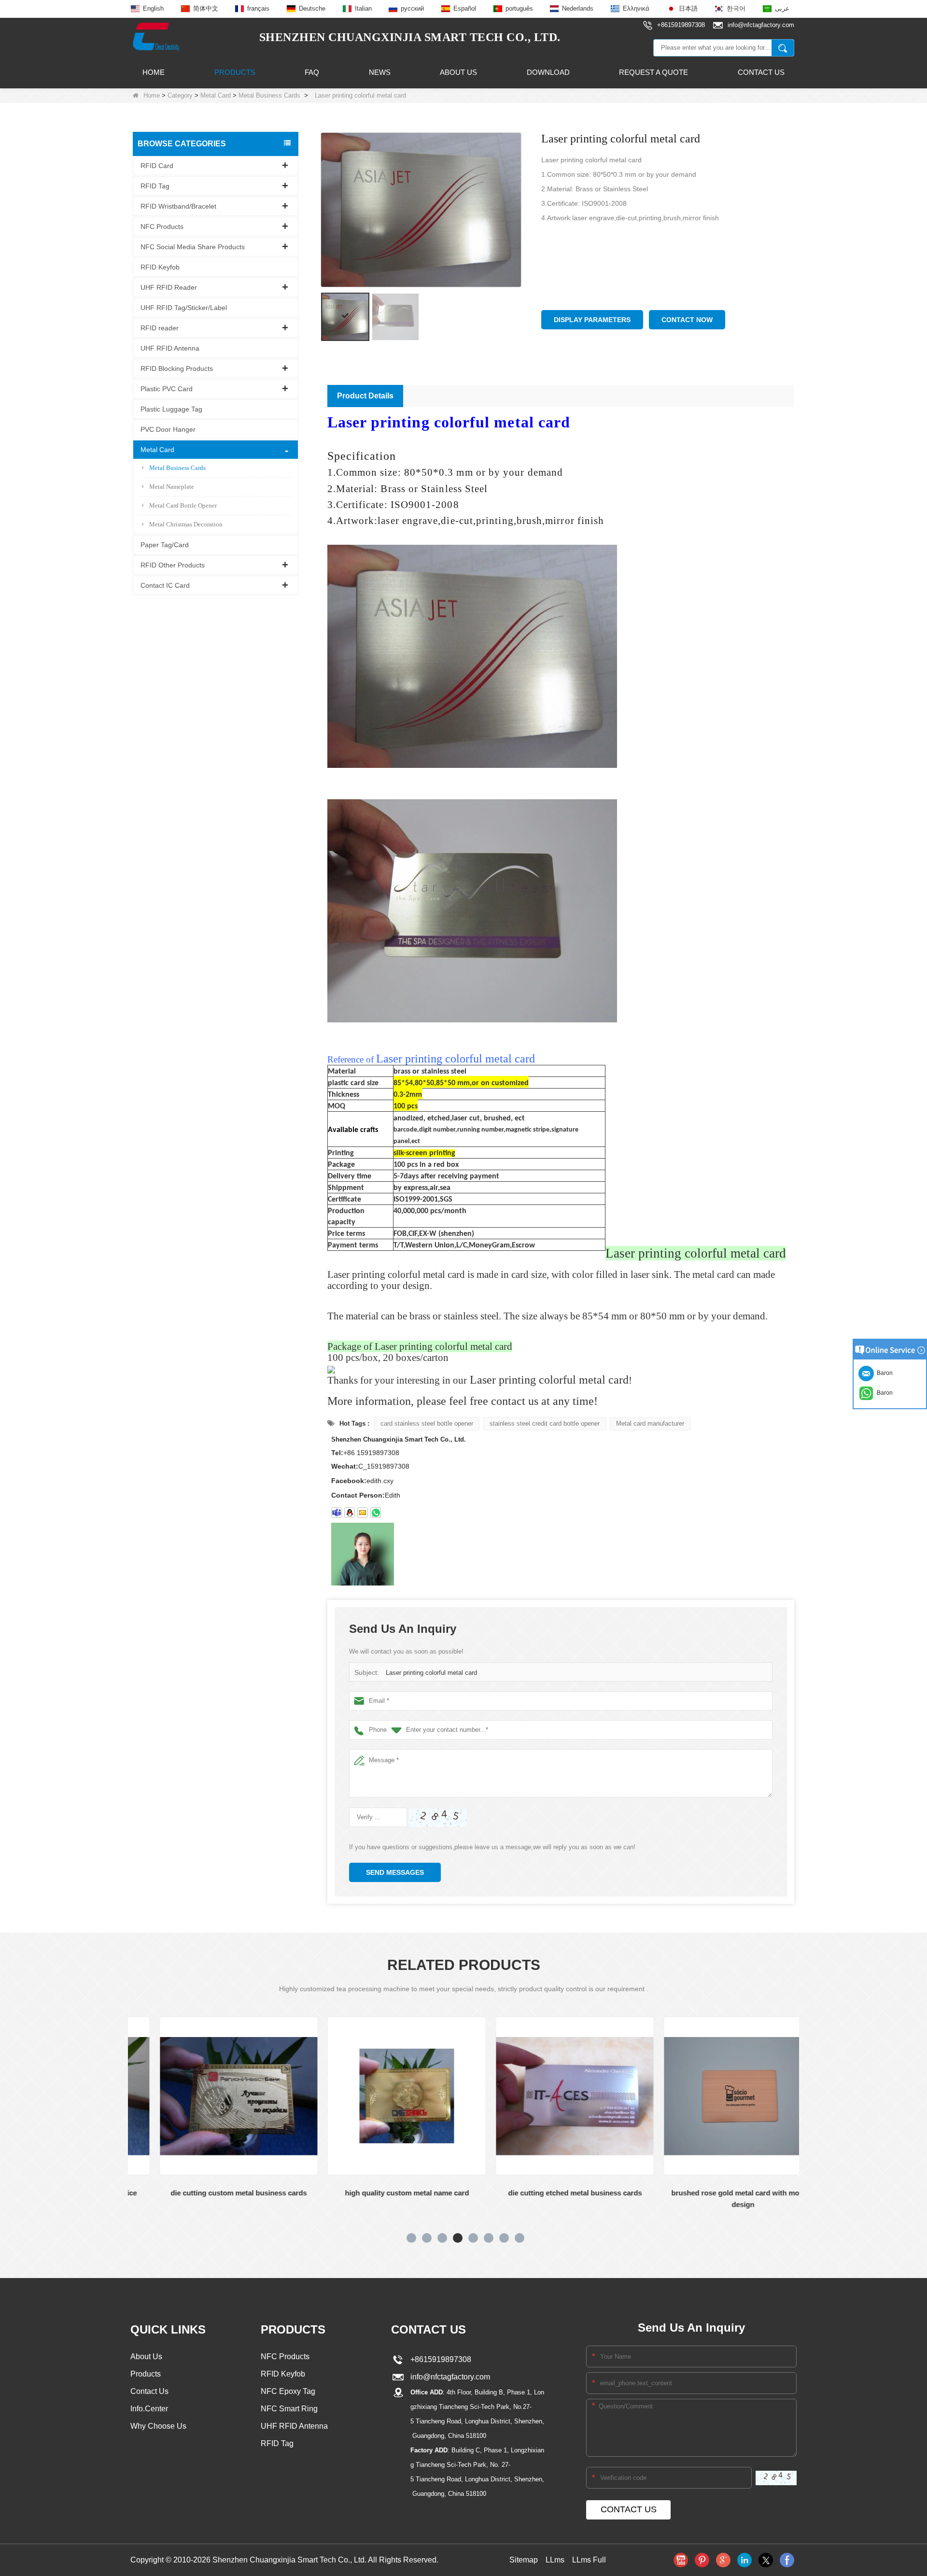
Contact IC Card (165, 585)
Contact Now (687, 320)
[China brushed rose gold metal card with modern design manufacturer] (716, 2096)
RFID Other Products (173, 565)
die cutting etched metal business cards (548, 2193)
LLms (555, 2560)
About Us (458, 72)
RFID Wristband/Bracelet (178, 206)
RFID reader (160, 327)
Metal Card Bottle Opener (183, 505)
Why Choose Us (158, 2426)
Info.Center (149, 2409)
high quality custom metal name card (380, 2193)
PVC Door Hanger (168, 429)
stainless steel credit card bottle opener (545, 1423)
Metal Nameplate (172, 486)
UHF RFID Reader (169, 287)
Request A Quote (653, 72)
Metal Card (216, 95)
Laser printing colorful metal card (431, 1673)
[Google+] (723, 2560)
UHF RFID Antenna (170, 348)
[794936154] (350, 1513)
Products (235, 72)
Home (154, 72)
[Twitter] (766, 2560)
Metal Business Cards (269, 95)
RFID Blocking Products (177, 368)
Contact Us (761, 72)
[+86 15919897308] (376, 1513)
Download (548, 72)
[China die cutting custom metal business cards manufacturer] (212, 2096)
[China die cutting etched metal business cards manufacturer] (548, 2096)
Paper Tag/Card (165, 544)
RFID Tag (155, 185)
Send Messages (395, 1872)
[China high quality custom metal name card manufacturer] (380, 2096)
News (380, 72)
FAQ (312, 72)
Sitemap (524, 2560)
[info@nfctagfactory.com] (363, 1513)
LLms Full (589, 2560)
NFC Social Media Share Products (193, 246)
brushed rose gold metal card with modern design (716, 2199)
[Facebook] (787, 2560)
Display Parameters (592, 320)
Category (180, 95)
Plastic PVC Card (167, 388)
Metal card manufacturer (650, 1423)
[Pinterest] (702, 2560)
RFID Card (157, 165)
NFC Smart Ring (289, 2409)
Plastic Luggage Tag (171, 409)
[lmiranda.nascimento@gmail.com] (337, 1513)
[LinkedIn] (744, 2560)
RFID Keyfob (160, 267)
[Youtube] (681, 2560)
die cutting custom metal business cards (212, 2193)
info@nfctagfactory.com (448, 2377)
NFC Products (162, 226)
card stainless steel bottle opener (427, 1423)
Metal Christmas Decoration (186, 524)
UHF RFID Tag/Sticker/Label (184, 307)
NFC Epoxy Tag (288, 2391)
